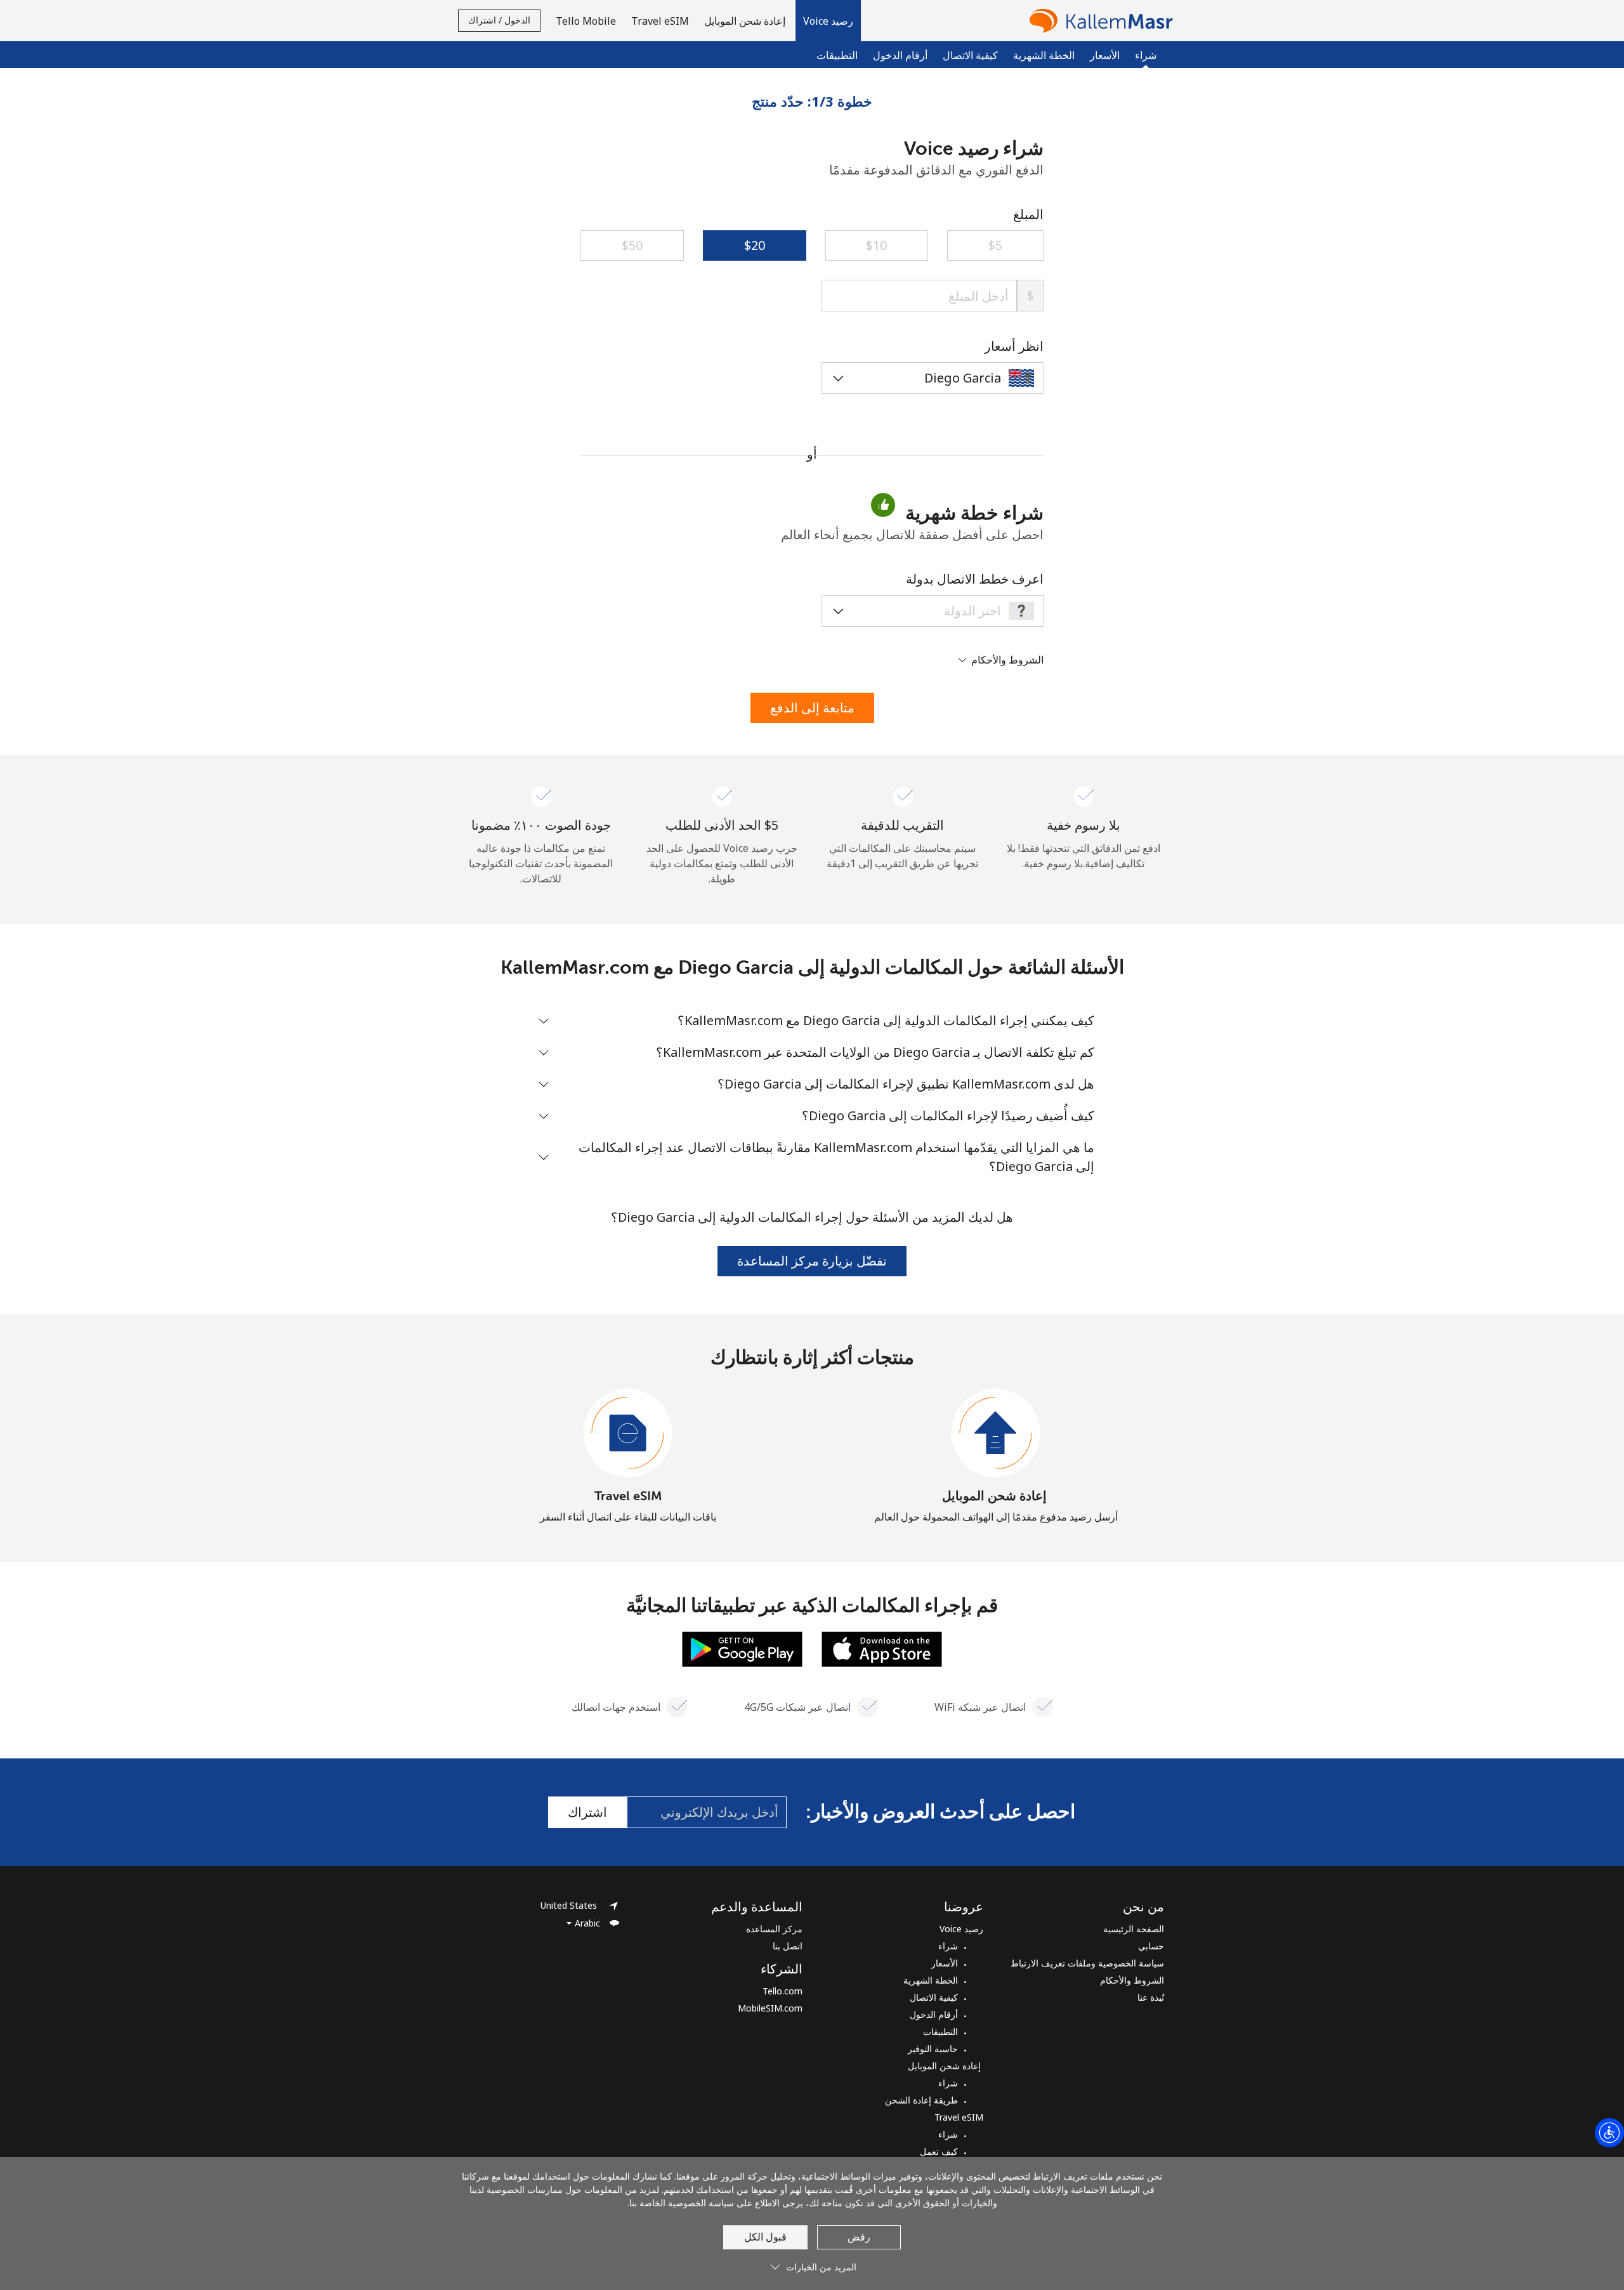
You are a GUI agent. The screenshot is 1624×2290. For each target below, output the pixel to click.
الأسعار (1105, 55)
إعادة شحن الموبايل (996, 1496)
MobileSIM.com (770, 2008)
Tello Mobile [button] (586, 21)
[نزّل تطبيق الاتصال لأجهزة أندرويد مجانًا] (742, 1648)
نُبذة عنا (1151, 1997)
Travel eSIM (628, 1496)
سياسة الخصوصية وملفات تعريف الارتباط (1087, 1963)
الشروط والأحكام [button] (1006, 660)
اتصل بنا (788, 1946)
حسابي (1151, 1946)
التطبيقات (837, 55)
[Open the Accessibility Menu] (1609, 2133)
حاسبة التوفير (933, 2049)
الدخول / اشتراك (499, 20)
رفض (859, 2237)
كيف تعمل (939, 2151)
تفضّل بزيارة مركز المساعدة (812, 1261)
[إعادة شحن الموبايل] (996, 1434)
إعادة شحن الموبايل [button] (746, 21)
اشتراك (587, 1812)
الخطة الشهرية (1044, 55)
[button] (828, 21)
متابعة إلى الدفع (812, 708)
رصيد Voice (961, 1929)
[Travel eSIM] (628, 1434)
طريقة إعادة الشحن (921, 2100)
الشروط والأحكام (1132, 1980)
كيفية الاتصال (970, 55)
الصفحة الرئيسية (1134, 1929)
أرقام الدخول (900, 55)
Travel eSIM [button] (660, 21)
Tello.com (783, 1991)
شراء (948, 1946)
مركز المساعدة (774, 1929)
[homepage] (1098, 21)
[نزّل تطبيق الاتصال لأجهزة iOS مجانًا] (882, 1648)
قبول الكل (765, 2237)
